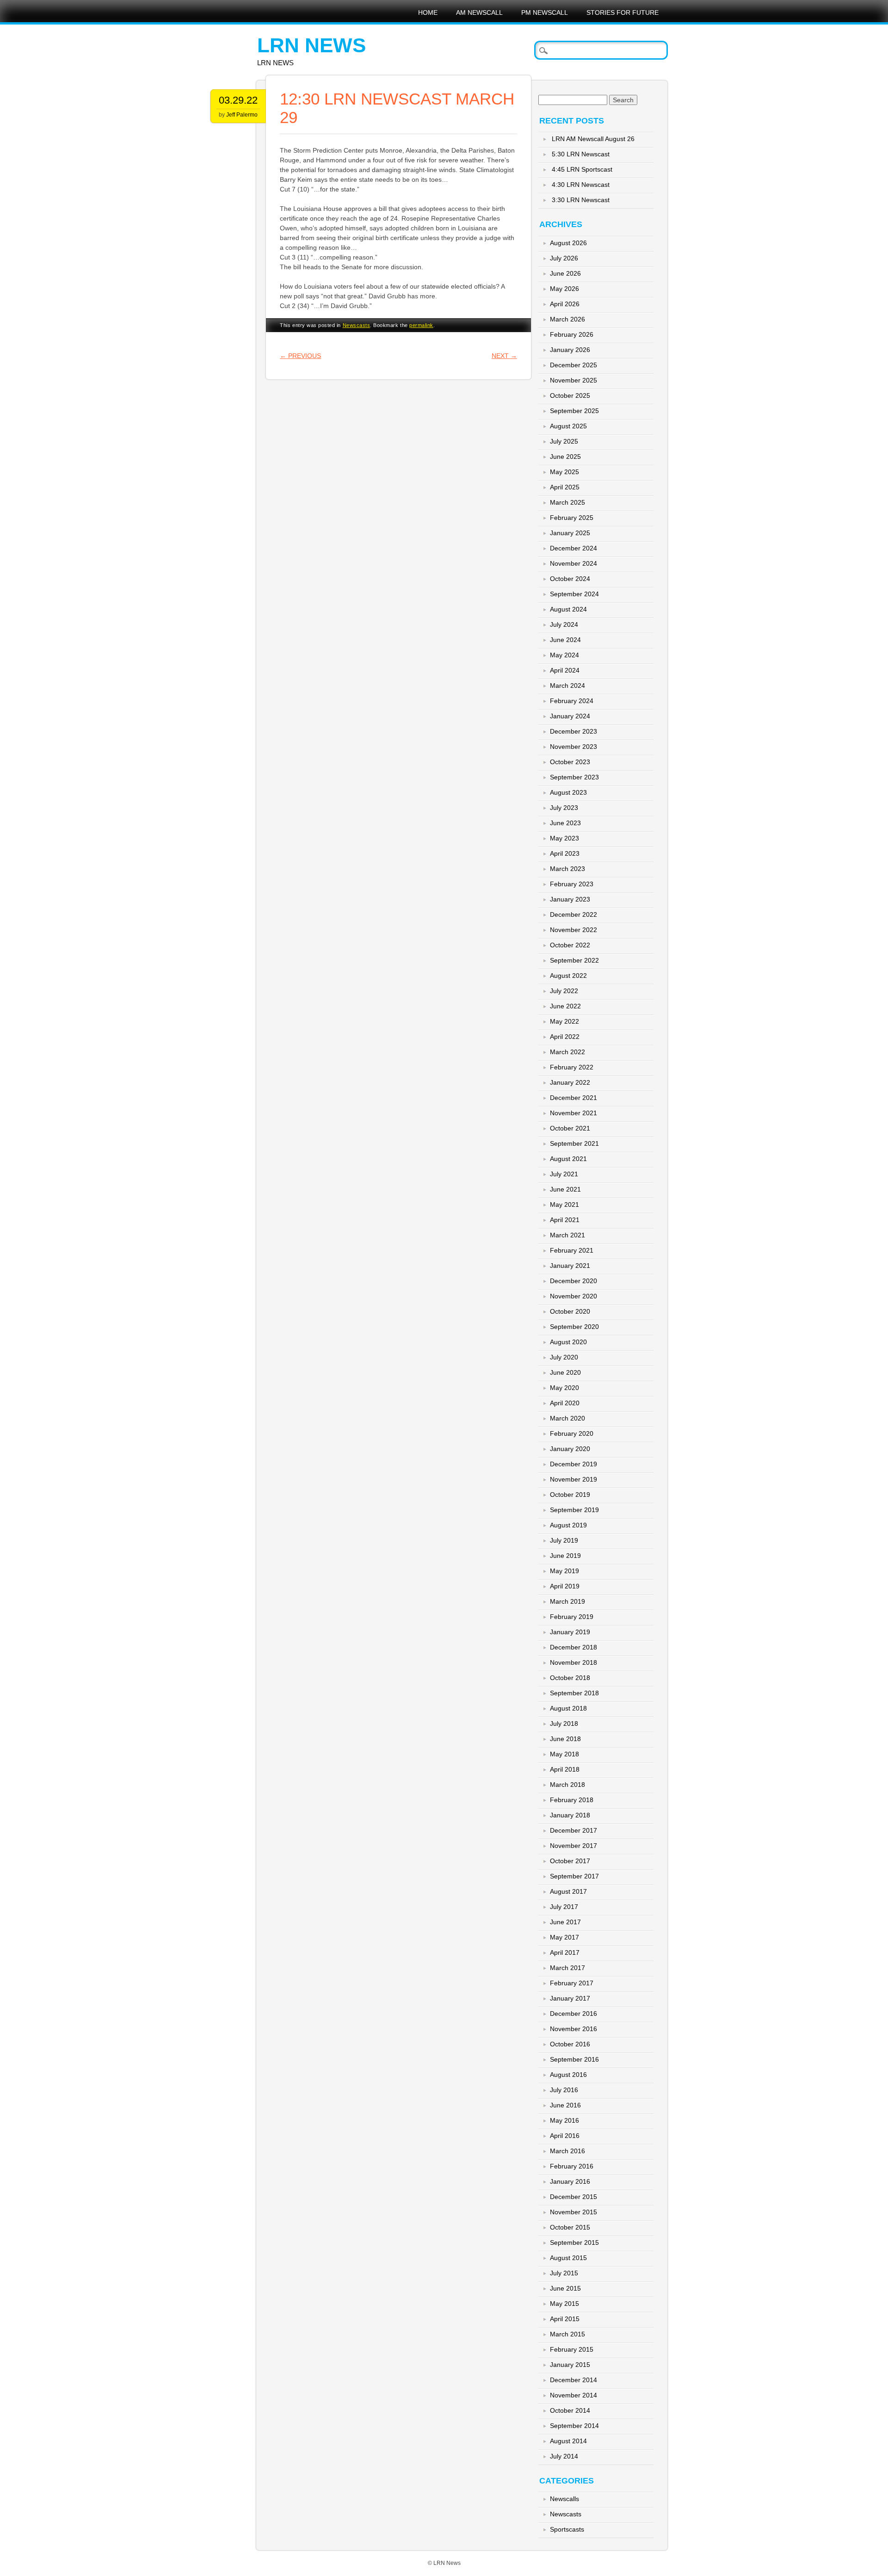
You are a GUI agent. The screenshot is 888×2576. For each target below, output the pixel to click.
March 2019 (567, 1601)
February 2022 (572, 1067)
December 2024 (573, 548)
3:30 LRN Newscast (581, 200)
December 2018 (573, 1647)
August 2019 (568, 1525)
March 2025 (567, 502)
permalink (421, 325)
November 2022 (573, 930)
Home (428, 12)
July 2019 (564, 1540)
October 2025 (570, 395)
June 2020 (565, 1372)
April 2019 (565, 1586)
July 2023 (564, 808)
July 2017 (564, 1907)
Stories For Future (623, 12)
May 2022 (564, 1021)
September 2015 (574, 2242)
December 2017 (573, 1830)
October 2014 (570, 2410)
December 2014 (573, 2380)
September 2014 (574, 2426)
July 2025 (564, 441)
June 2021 (565, 1189)
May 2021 (564, 1205)
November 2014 (573, 2395)
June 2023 (565, 823)
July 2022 (564, 991)
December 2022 (573, 914)
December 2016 (573, 2014)
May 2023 (564, 838)
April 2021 (565, 1220)
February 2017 (572, 1983)
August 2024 (568, 609)
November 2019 (573, 1479)
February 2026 (572, 334)
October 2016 (570, 2044)
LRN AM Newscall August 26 (593, 139)
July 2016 (564, 2090)
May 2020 (564, 1388)
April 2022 (565, 1037)
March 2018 (567, 1785)
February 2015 (572, 2349)
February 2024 (572, 701)
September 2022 (574, 960)
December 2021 (573, 1098)
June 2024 (565, 640)
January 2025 (570, 533)
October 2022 (570, 945)
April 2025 (565, 487)
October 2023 (570, 762)
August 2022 (568, 976)
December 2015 (573, 2197)
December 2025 (573, 365)
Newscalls (564, 2499)
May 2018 (564, 1754)
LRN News (311, 45)
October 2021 (570, 1128)
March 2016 (567, 2151)
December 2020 (573, 1281)
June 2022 (565, 1006)
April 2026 (565, 304)
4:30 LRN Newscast (581, 185)
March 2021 (567, 1235)
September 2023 (574, 777)
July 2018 (564, 1724)
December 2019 (573, 1464)
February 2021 (572, 1250)
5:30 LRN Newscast (581, 154)
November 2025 (573, 380)
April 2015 (565, 2319)
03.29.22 (238, 100)
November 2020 (573, 1296)
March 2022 (567, 1052)
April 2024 (565, 670)
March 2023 (567, 869)
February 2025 (572, 518)
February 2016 (572, 2166)
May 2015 (564, 2304)
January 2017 (570, 1998)
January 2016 (570, 2181)
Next (504, 356)
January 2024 (570, 716)
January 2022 (570, 1082)
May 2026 (564, 289)
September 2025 (574, 411)
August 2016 (568, 2075)
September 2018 (574, 1693)
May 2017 (564, 1937)
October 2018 (570, 1678)
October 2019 (570, 1495)
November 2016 (573, 2029)
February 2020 (572, 1433)
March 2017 (567, 1968)
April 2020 (565, 1403)
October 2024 (570, 579)
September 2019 (574, 1510)
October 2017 (570, 1861)
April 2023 (565, 853)
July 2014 (564, 2456)
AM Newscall (479, 12)
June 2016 (565, 2105)
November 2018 (573, 1662)
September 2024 (574, 594)
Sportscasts (567, 2529)
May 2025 (564, 472)
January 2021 (570, 1266)
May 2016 (564, 2120)
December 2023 (573, 731)
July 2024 (564, 624)
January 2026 (570, 350)
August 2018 (568, 1708)
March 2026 (567, 319)
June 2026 (565, 273)
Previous (300, 356)
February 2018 (572, 1800)
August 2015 (568, 2258)
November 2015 (573, 2212)
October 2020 (570, 1311)
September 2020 (574, 1327)
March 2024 (567, 686)
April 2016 (565, 2136)
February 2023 (572, 884)
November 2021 (573, 1113)
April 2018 (565, 1769)
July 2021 (564, 1174)
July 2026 (564, 258)
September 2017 (574, 1876)
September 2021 (574, 1143)
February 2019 (572, 1617)
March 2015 (567, 2334)
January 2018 (570, 1815)
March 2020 (567, 1418)
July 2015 (564, 2273)
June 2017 (565, 1922)
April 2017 (565, 1952)
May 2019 (564, 1571)
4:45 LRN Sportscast (582, 169)
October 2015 (570, 2227)
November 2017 (573, 1846)
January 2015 (570, 2365)
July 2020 (564, 1357)
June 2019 (565, 1556)
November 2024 (573, 563)
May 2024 (564, 655)
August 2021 (568, 1159)
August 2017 (568, 1891)
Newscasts (357, 325)
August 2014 (568, 2441)
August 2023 (568, 792)
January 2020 (570, 1449)
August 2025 (568, 426)
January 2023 (570, 899)
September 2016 (574, 2059)
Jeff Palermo (242, 115)
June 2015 (565, 2288)
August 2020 (568, 1342)
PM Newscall (545, 12)
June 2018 (565, 1739)
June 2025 (565, 457)
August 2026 (568, 243)
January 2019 (570, 1632)
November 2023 (573, 747)
